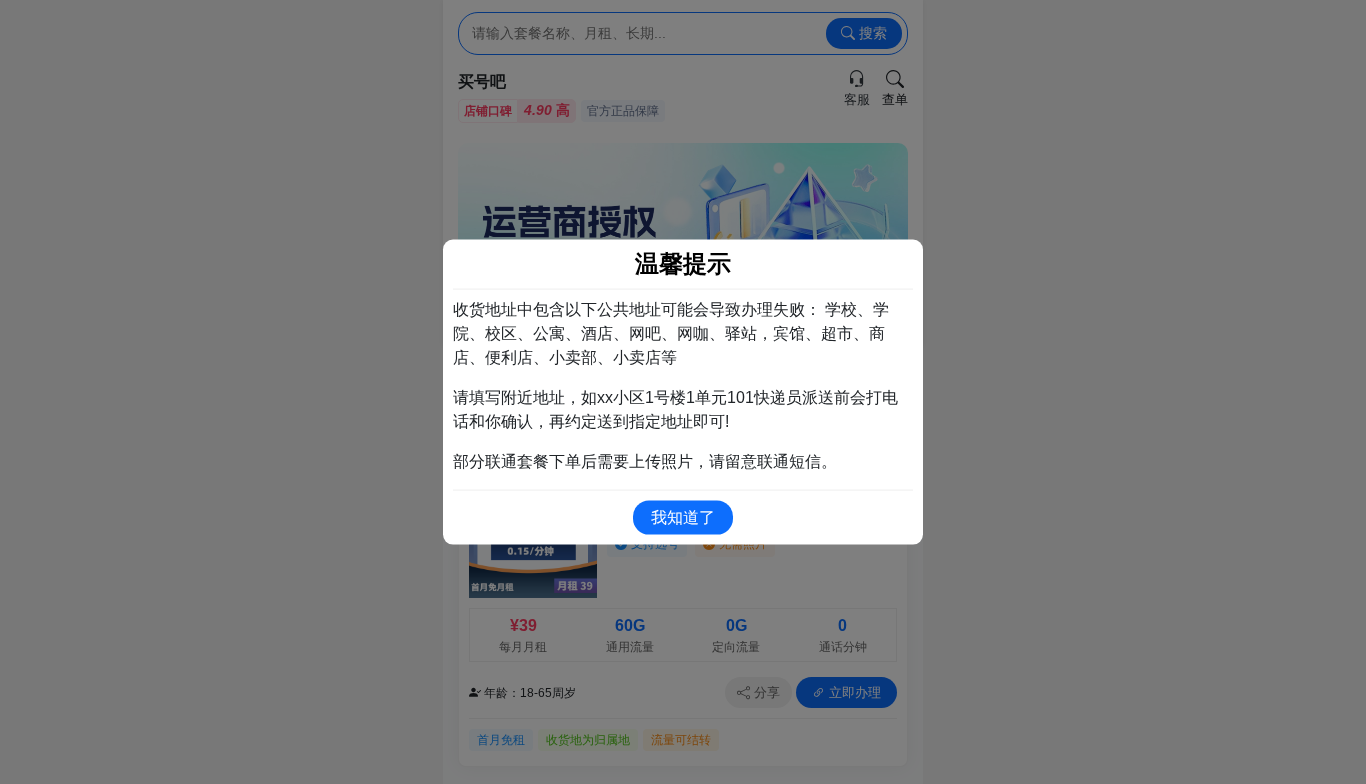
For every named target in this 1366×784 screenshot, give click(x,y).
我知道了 (683, 516)
